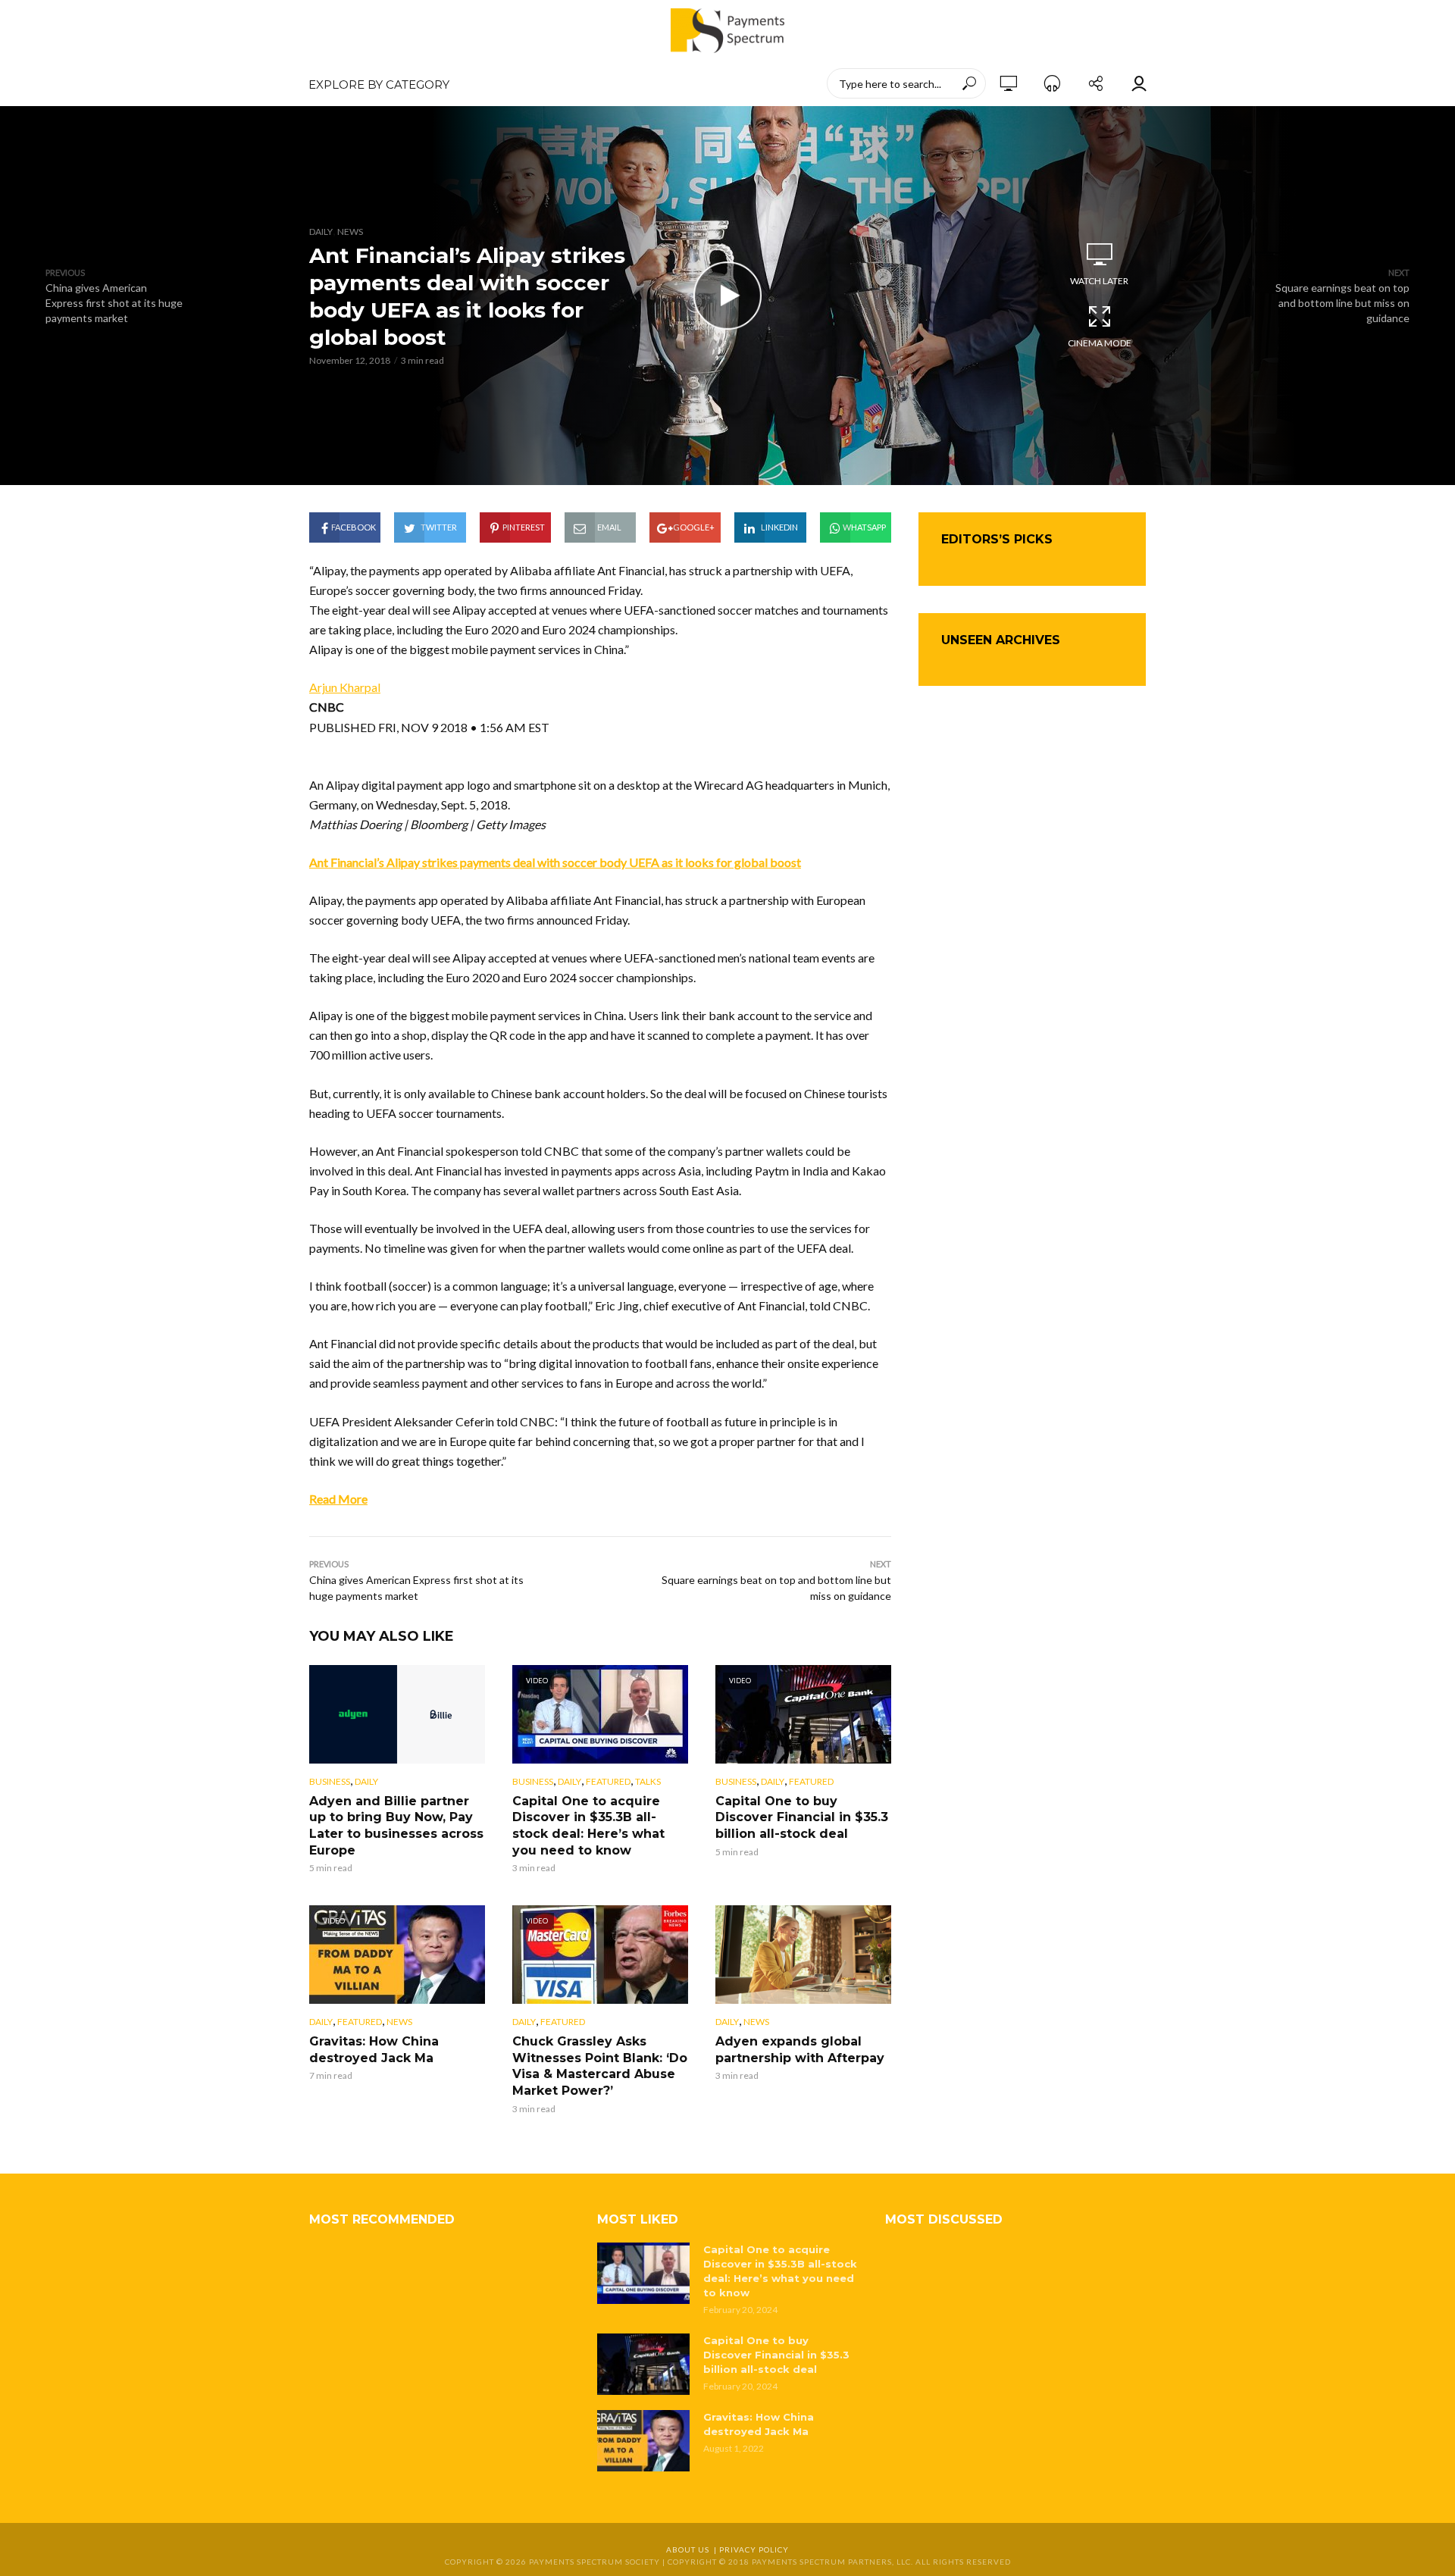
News (350, 232)
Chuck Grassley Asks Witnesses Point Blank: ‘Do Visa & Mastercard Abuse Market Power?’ (600, 2066)
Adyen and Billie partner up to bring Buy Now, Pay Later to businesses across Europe (396, 1826)
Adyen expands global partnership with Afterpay (800, 2050)
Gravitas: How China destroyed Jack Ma (374, 2050)
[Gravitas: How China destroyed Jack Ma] (643, 2441)
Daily (321, 232)
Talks (648, 1781)
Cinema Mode (1100, 343)
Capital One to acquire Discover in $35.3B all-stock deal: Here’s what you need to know (588, 1826)
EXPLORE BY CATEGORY (379, 85)
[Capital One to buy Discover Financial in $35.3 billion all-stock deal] (643, 2364)
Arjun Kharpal (345, 687)
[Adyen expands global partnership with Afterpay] (803, 1955)
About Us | (693, 2549)
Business (330, 1781)
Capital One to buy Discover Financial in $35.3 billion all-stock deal (802, 1817)
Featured (608, 1781)
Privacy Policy (754, 2549)
